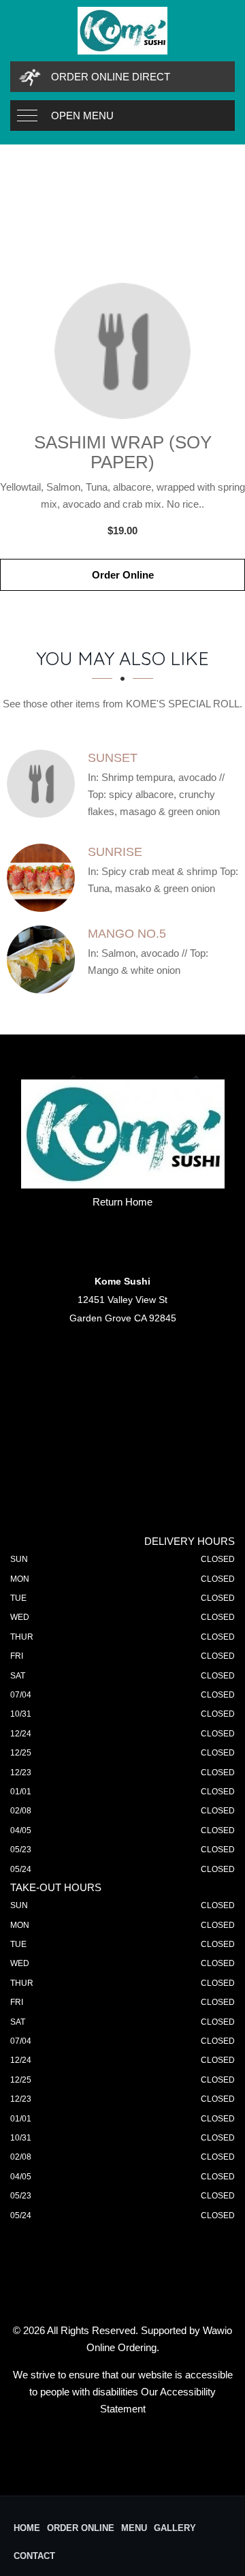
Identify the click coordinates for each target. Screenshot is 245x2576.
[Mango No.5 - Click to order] (44, 960)
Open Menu (82, 116)
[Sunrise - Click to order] (44, 878)
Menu (134, 2528)
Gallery (175, 2528)
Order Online (123, 575)
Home (27, 2528)
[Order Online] (122, 351)
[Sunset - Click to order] (44, 784)
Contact (34, 2556)
